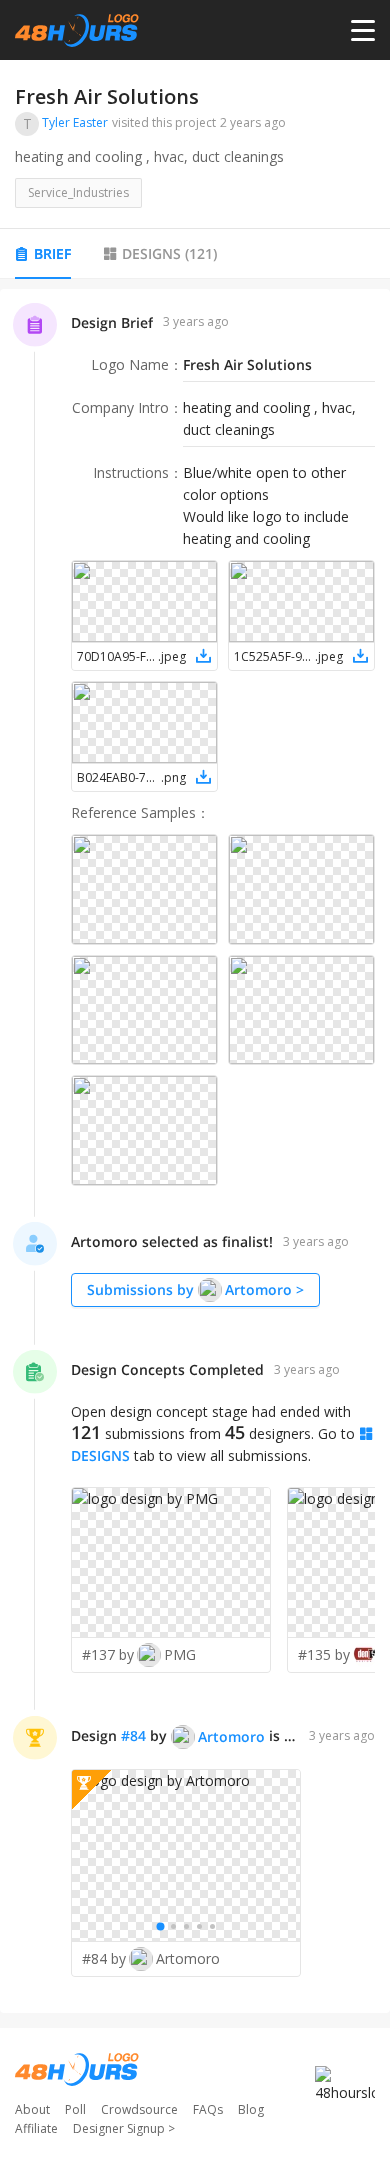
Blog (251, 2109)
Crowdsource (139, 2109)
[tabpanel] (195, 1151)
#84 (133, 1735)
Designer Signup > (124, 2128)
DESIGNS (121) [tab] (169, 253)
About (32, 2109)
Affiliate (36, 2128)
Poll (75, 2109)
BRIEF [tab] (52, 253)
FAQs (208, 2109)
